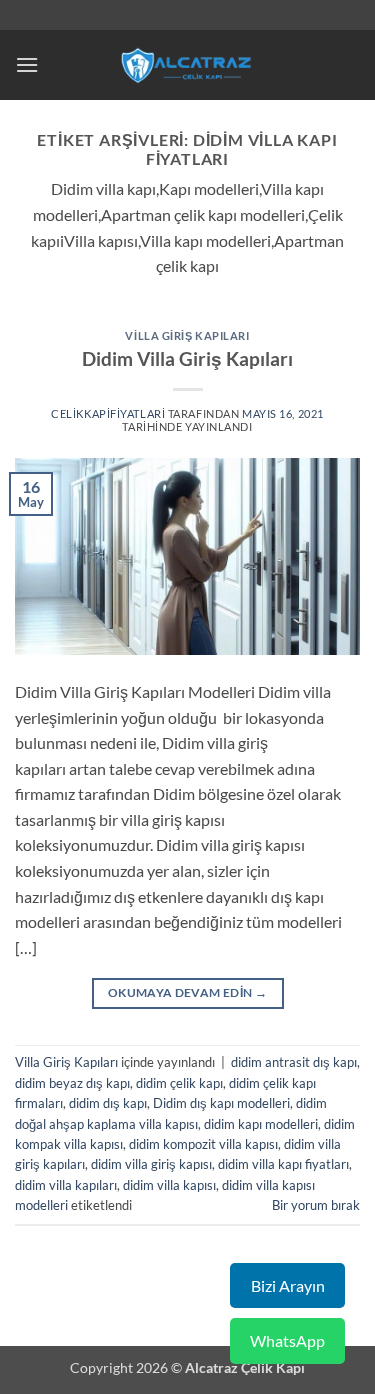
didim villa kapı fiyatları (283, 1164)
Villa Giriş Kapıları (187, 335)
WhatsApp (287, 1340)
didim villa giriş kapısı (151, 1164)
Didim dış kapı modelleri (221, 1103)
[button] (27, 64)
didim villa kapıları (66, 1185)
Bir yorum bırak (316, 1205)
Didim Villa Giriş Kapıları (187, 358)
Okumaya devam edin (187, 992)
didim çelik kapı (179, 1083)
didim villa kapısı (169, 1185)
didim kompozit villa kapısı (203, 1144)
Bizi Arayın (288, 1285)
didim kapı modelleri (261, 1124)
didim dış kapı (108, 1103)
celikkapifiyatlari (108, 413)
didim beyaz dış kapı (72, 1083)
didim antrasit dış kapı (294, 1062)
